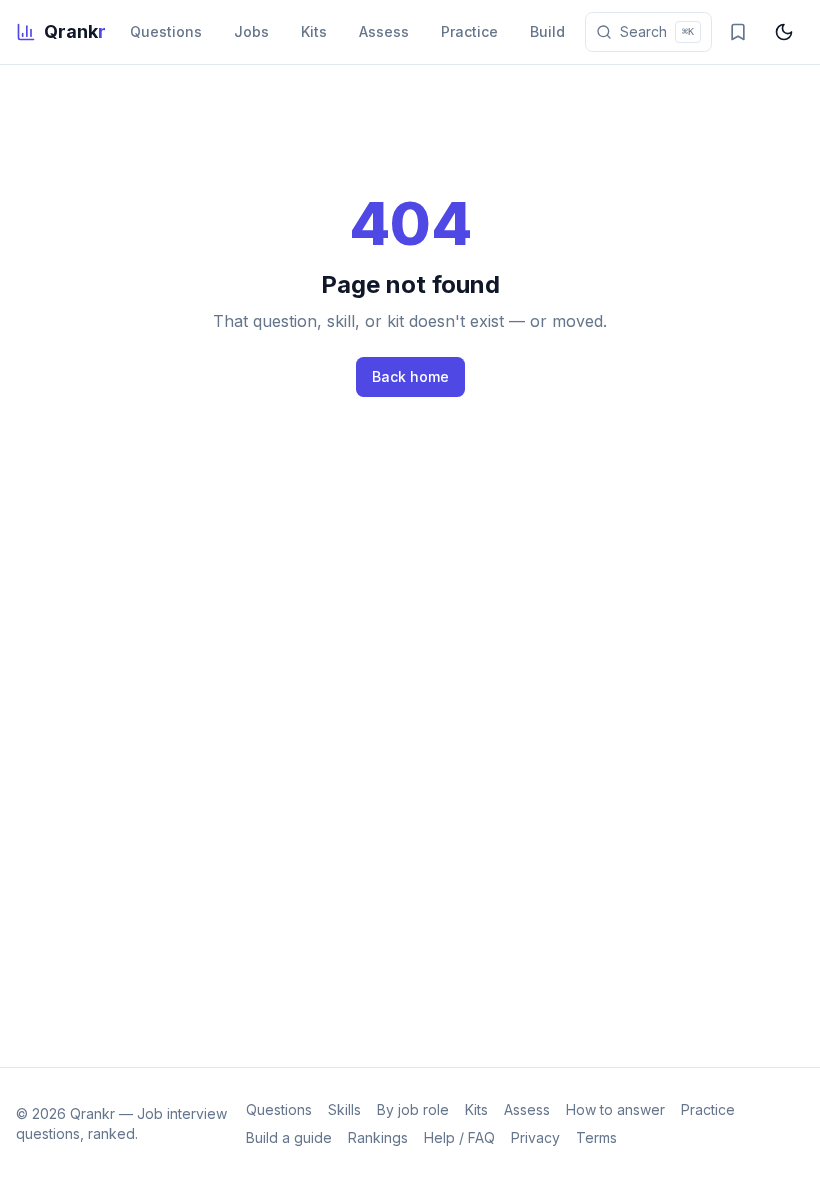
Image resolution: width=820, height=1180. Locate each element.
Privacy (535, 1137)
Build (547, 31)
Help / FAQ (459, 1137)
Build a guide (289, 1137)
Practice (469, 31)
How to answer (615, 1109)
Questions (166, 31)
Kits (314, 31)
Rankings (378, 1137)
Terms (596, 1137)
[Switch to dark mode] (784, 32)
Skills (344, 1109)
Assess (384, 31)
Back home (410, 376)
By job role (413, 1109)
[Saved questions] (738, 32)
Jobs (251, 31)
